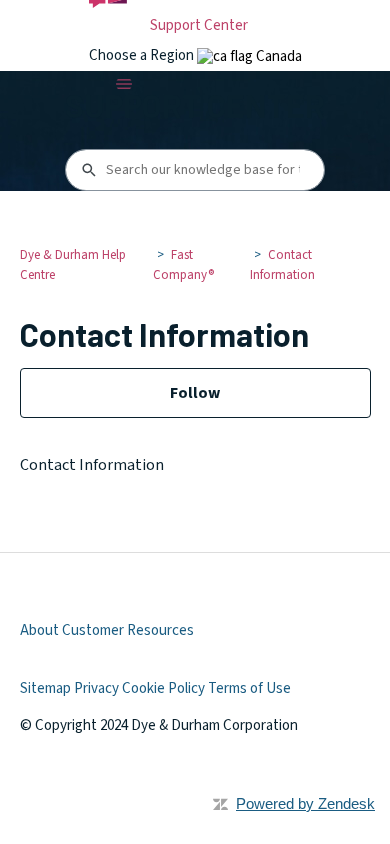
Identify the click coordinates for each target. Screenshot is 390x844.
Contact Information (282, 265)
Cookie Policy (163, 688)
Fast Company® (183, 265)
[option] (249, 56)
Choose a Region (143, 55)
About (39, 630)
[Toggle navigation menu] (124, 84)
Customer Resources (128, 630)
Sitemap (45, 688)
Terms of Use (249, 688)
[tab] (249, 56)
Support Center (199, 25)
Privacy (96, 688)
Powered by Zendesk (305, 803)
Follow (195, 393)
